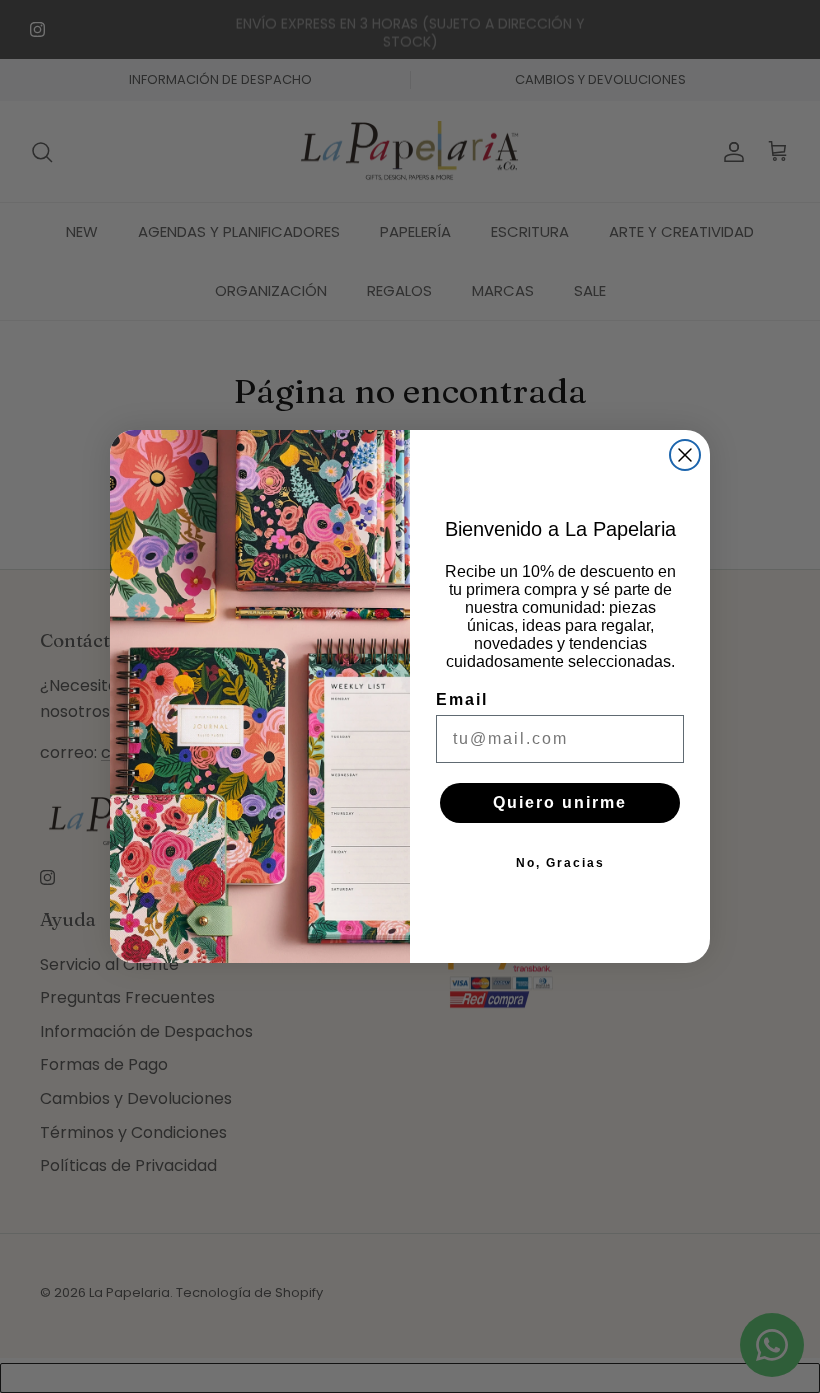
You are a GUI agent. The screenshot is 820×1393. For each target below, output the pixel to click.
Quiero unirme (560, 802)
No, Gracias (560, 863)
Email (462, 699)
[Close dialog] (685, 455)
